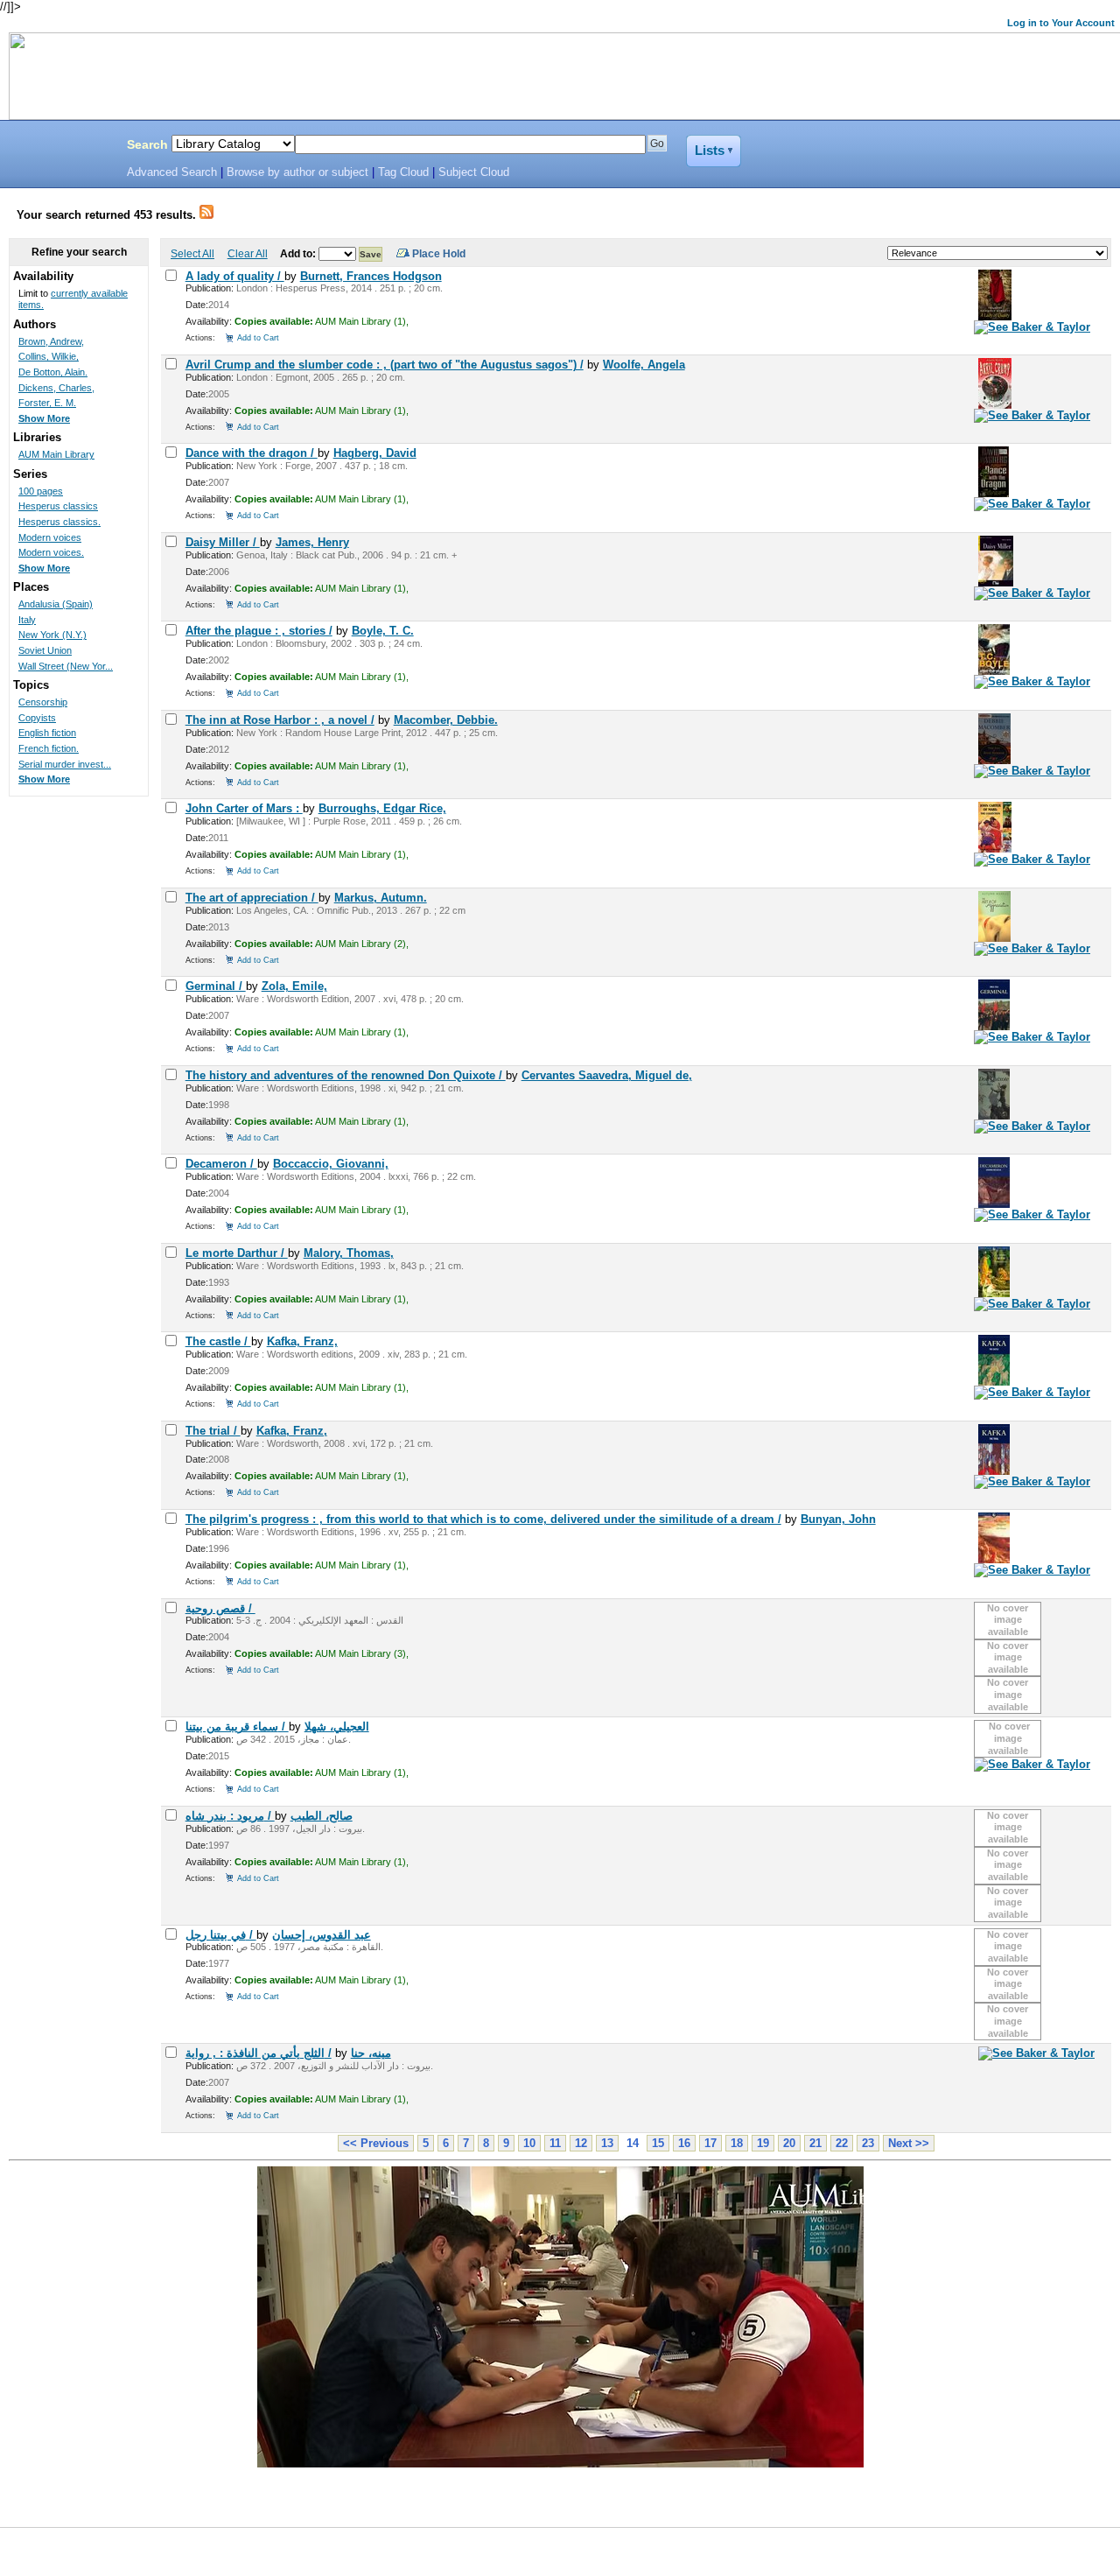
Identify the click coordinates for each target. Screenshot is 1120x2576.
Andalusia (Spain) (56, 604)
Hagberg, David (375, 453)
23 (868, 2143)
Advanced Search (172, 172)
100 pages (41, 491)
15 (658, 2143)
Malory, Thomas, (349, 1253)
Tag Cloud (403, 172)
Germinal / (216, 986)
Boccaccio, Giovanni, (331, 1164)
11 (555, 2143)
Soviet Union (45, 650)
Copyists (37, 718)
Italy (27, 620)
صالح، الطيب (322, 1816)
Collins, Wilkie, (49, 356)
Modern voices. (51, 552)
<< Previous (376, 2143)
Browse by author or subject (297, 172)
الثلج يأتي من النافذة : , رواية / (259, 2053)
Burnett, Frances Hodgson (371, 276)
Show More (44, 418)
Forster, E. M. (47, 403)
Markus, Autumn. (381, 898)
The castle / (218, 1341)
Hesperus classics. (59, 522)
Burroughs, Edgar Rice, (382, 808)
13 (607, 2143)
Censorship (43, 702)
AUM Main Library (56, 454)
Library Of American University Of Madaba (59, 147)
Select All (192, 253)
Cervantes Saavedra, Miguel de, (607, 1075)
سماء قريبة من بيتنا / (237, 1727)
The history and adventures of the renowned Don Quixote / (346, 1075)
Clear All (248, 253)
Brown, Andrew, (51, 341)
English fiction (47, 733)
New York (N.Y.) (52, 635)
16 (684, 2143)
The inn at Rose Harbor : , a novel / (280, 720)
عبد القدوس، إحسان (322, 1935)
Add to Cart (258, 337)
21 (815, 2143)
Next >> (909, 2143)
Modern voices (50, 537)
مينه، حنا (371, 2053)
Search (147, 144)
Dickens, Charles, (56, 388)
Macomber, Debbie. (446, 720)
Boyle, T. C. (383, 631)
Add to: (299, 253)
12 (581, 2143)
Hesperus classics (58, 506)
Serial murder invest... (65, 764)
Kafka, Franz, (302, 1341)
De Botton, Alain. (53, 372)
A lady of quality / (235, 276)
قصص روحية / (220, 1608)
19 (763, 2143)
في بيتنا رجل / (221, 1935)
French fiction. (49, 748)
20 (789, 2143)
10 (529, 2143)
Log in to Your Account (1061, 23)
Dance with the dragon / (252, 453)
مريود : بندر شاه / (230, 1816)
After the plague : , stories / (259, 631)
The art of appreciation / (252, 898)
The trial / (213, 1431)
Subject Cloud (474, 172)
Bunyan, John (838, 1519)
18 (737, 2143)
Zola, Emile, (294, 986)
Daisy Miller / (223, 542)
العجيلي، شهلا (337, 1727)
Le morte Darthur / (237, 1253)
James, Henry (312, 542)
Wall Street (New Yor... (66, 666)
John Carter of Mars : (244, 808)
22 (842, 2143)
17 (710, 2143)
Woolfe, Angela (644, 365)
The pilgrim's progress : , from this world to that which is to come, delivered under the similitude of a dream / (483, 1519)
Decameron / (221, 1164)
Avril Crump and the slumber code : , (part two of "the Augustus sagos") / (385, 365)
